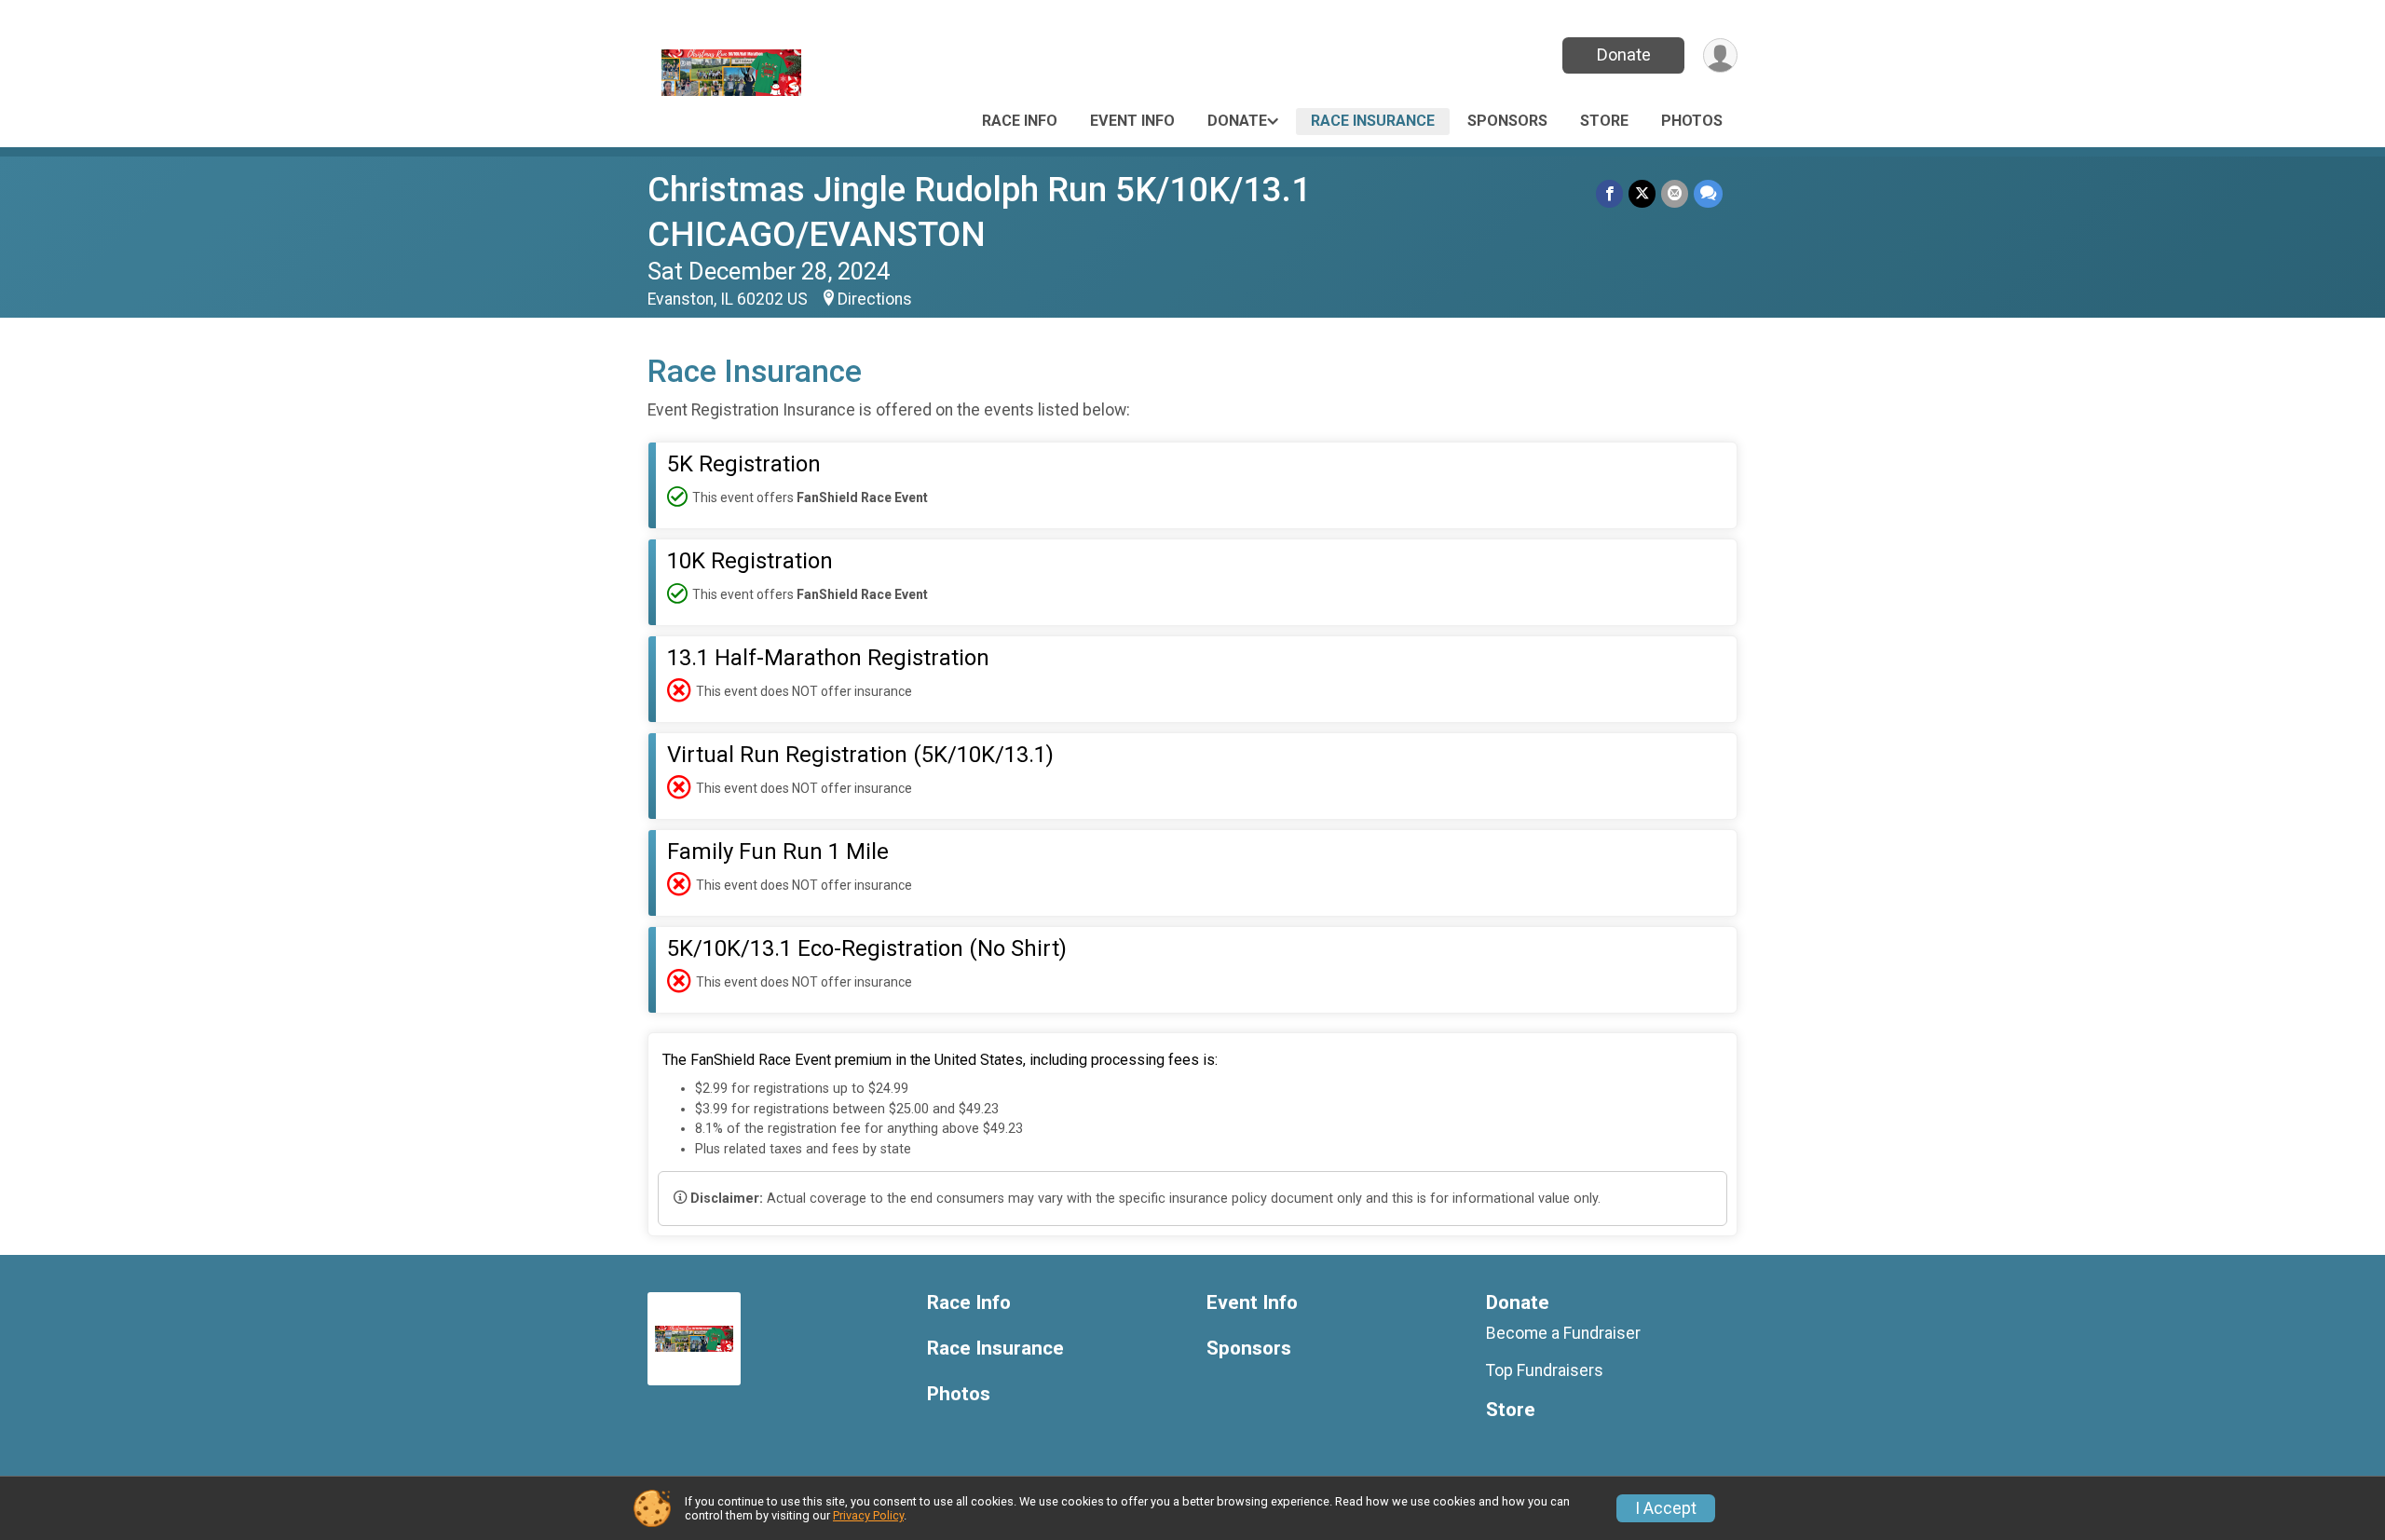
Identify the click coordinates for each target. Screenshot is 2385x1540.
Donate (1624, 55)
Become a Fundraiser (1563, 1333)
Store (1604, 121)
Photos (1692, 121)
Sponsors (1507, 121)
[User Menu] (1720, 55)
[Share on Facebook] (1609, 193)
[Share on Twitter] (1642, 193)
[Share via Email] (1675, 193)
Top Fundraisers (1545, 1370)
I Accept (1666, 1508)
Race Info (1020, 121)
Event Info (1132, 121)
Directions (875, 299)
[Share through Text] (1708, 193)
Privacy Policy (868, 1515)
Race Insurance (1373, 121)
